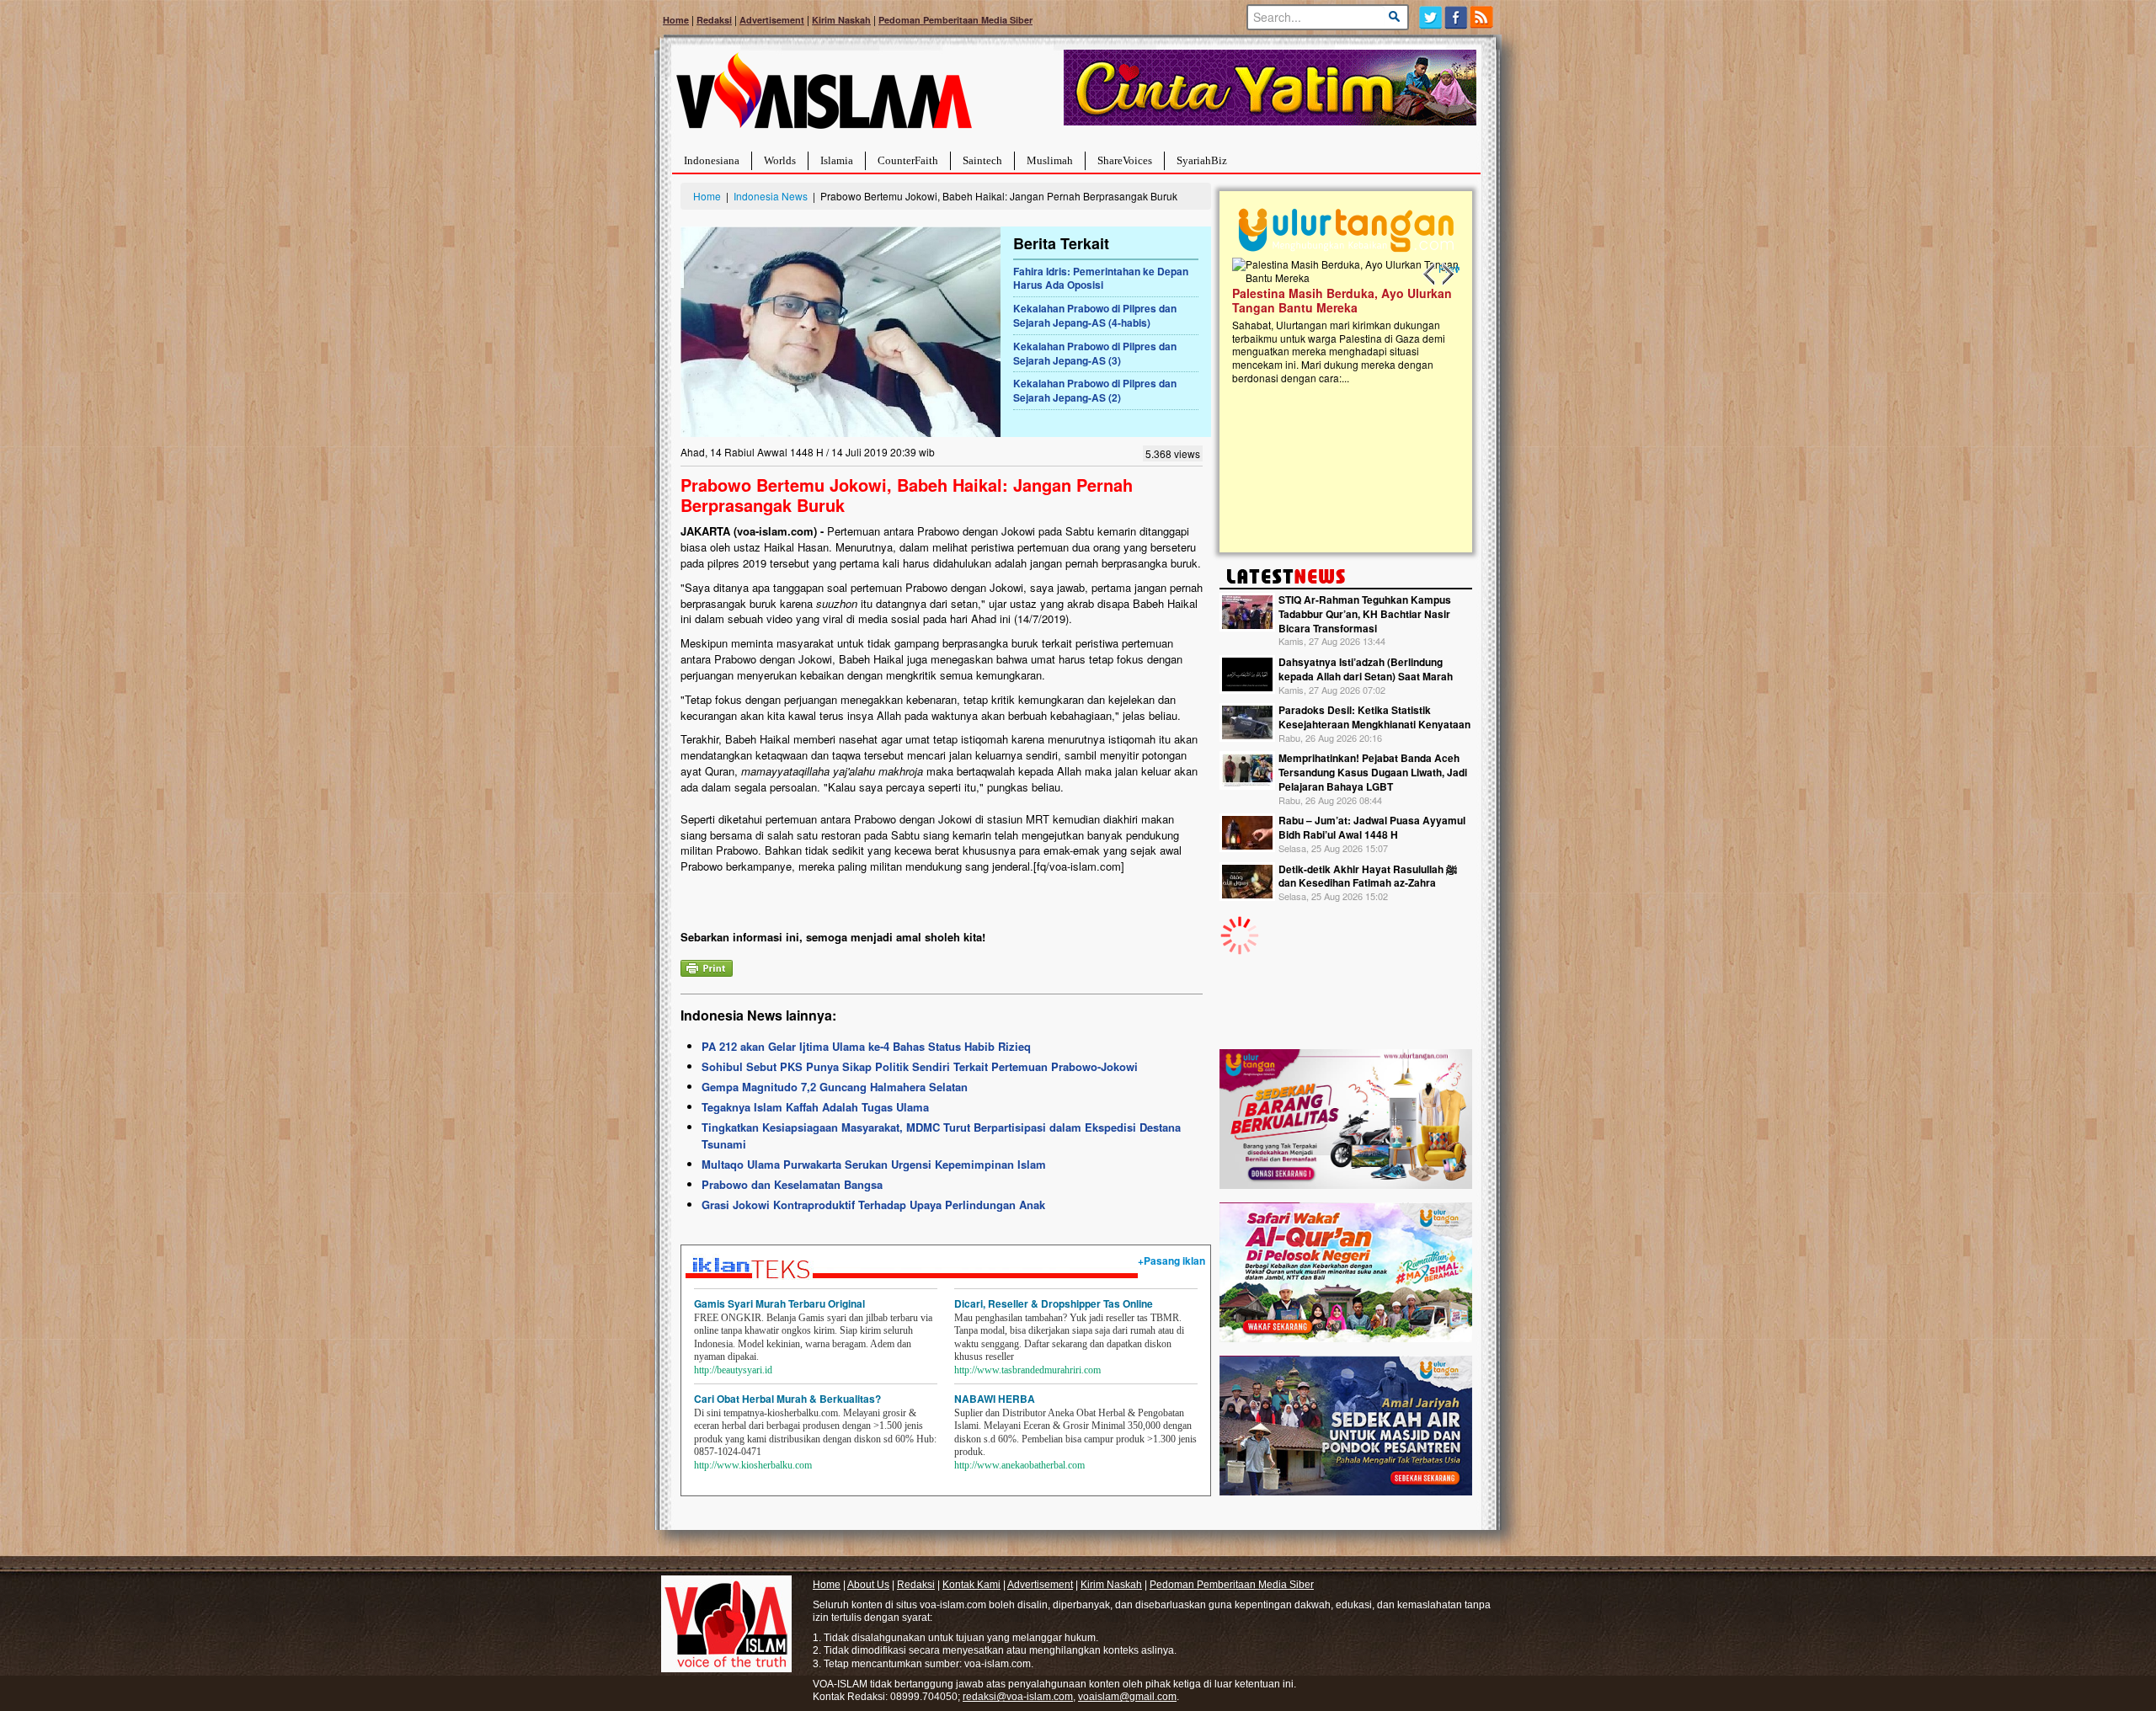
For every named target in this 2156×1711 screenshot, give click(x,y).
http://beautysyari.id (733, 1370)
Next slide (1447, 275)
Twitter (1430, 17)
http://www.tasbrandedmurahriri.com (1027, 1370)
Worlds (780, 160)
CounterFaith (908, 160)
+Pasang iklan (1171, 1261)
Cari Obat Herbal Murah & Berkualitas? (787, 1399)
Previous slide (1430, 275)
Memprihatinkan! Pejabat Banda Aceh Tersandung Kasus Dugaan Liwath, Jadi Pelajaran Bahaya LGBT (1373, 772)
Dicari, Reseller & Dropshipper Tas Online (1054, 1303)
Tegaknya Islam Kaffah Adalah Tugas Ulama (815, 1107)
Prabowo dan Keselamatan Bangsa (792, 1184)
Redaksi (714, 20)
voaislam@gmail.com (1127, 1697)
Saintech (982, 160)
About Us (868, 1585)
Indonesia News (771, 196)
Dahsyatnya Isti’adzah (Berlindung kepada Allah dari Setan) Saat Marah (1366, 669)
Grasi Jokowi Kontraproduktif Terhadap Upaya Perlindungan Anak (873, 1205)
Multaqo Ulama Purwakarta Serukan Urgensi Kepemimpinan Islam (874, 1164)
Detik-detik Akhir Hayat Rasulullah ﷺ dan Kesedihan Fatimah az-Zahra (1368, 876)
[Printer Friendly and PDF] (707, 966)
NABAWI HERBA (995, 1399)
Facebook (1457, 17)
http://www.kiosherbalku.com (753, 1465)
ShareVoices (1125, 160)
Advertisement (772, 20)
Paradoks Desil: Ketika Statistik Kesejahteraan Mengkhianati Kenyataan (1374, 717)
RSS (1483, 17)
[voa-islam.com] (824, 97)
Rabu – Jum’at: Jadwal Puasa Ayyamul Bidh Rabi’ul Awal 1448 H (1372, 827)
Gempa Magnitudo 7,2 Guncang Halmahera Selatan (835, 1087)
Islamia (837, 160)
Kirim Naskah (841, 20)
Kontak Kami (971, 1585)
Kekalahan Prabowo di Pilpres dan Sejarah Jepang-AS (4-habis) (1095, 315)
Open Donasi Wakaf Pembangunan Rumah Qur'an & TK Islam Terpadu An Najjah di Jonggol (1340, 321)
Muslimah (1050, 160)
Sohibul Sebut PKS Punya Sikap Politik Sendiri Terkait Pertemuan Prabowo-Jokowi (920, 1066)
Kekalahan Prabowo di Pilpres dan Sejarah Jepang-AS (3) (1095, 353)
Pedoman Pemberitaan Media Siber (955, 20)
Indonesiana (712, 160)
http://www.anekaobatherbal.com (1019, 1465)
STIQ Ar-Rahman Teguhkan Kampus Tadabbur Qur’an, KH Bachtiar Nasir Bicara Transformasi (1365, 614)
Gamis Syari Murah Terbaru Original (779, 1303)
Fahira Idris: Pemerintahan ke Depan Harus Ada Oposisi (1101, 278)
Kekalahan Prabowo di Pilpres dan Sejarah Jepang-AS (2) (1095, 390)
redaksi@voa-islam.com (1018, 1697)
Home (676, 20)
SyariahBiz (1202, 160)
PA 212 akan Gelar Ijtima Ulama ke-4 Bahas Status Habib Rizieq (866, 1046)
